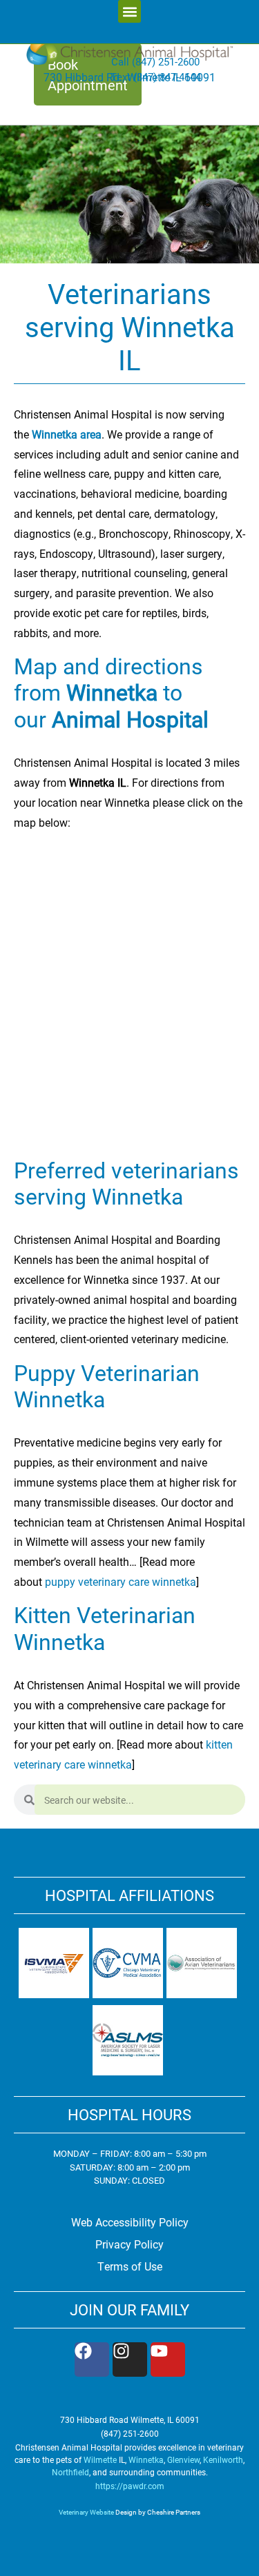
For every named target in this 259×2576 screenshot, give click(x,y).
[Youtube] (168, 2359)
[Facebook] (92, 2359)
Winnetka (146, 2459)
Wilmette (100, 2459)
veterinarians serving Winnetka (126, 1183)
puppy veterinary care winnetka (119, 1581)
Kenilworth (223, 2459)
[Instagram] (130, 2359)
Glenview (183, 2459)
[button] (129, 11)
